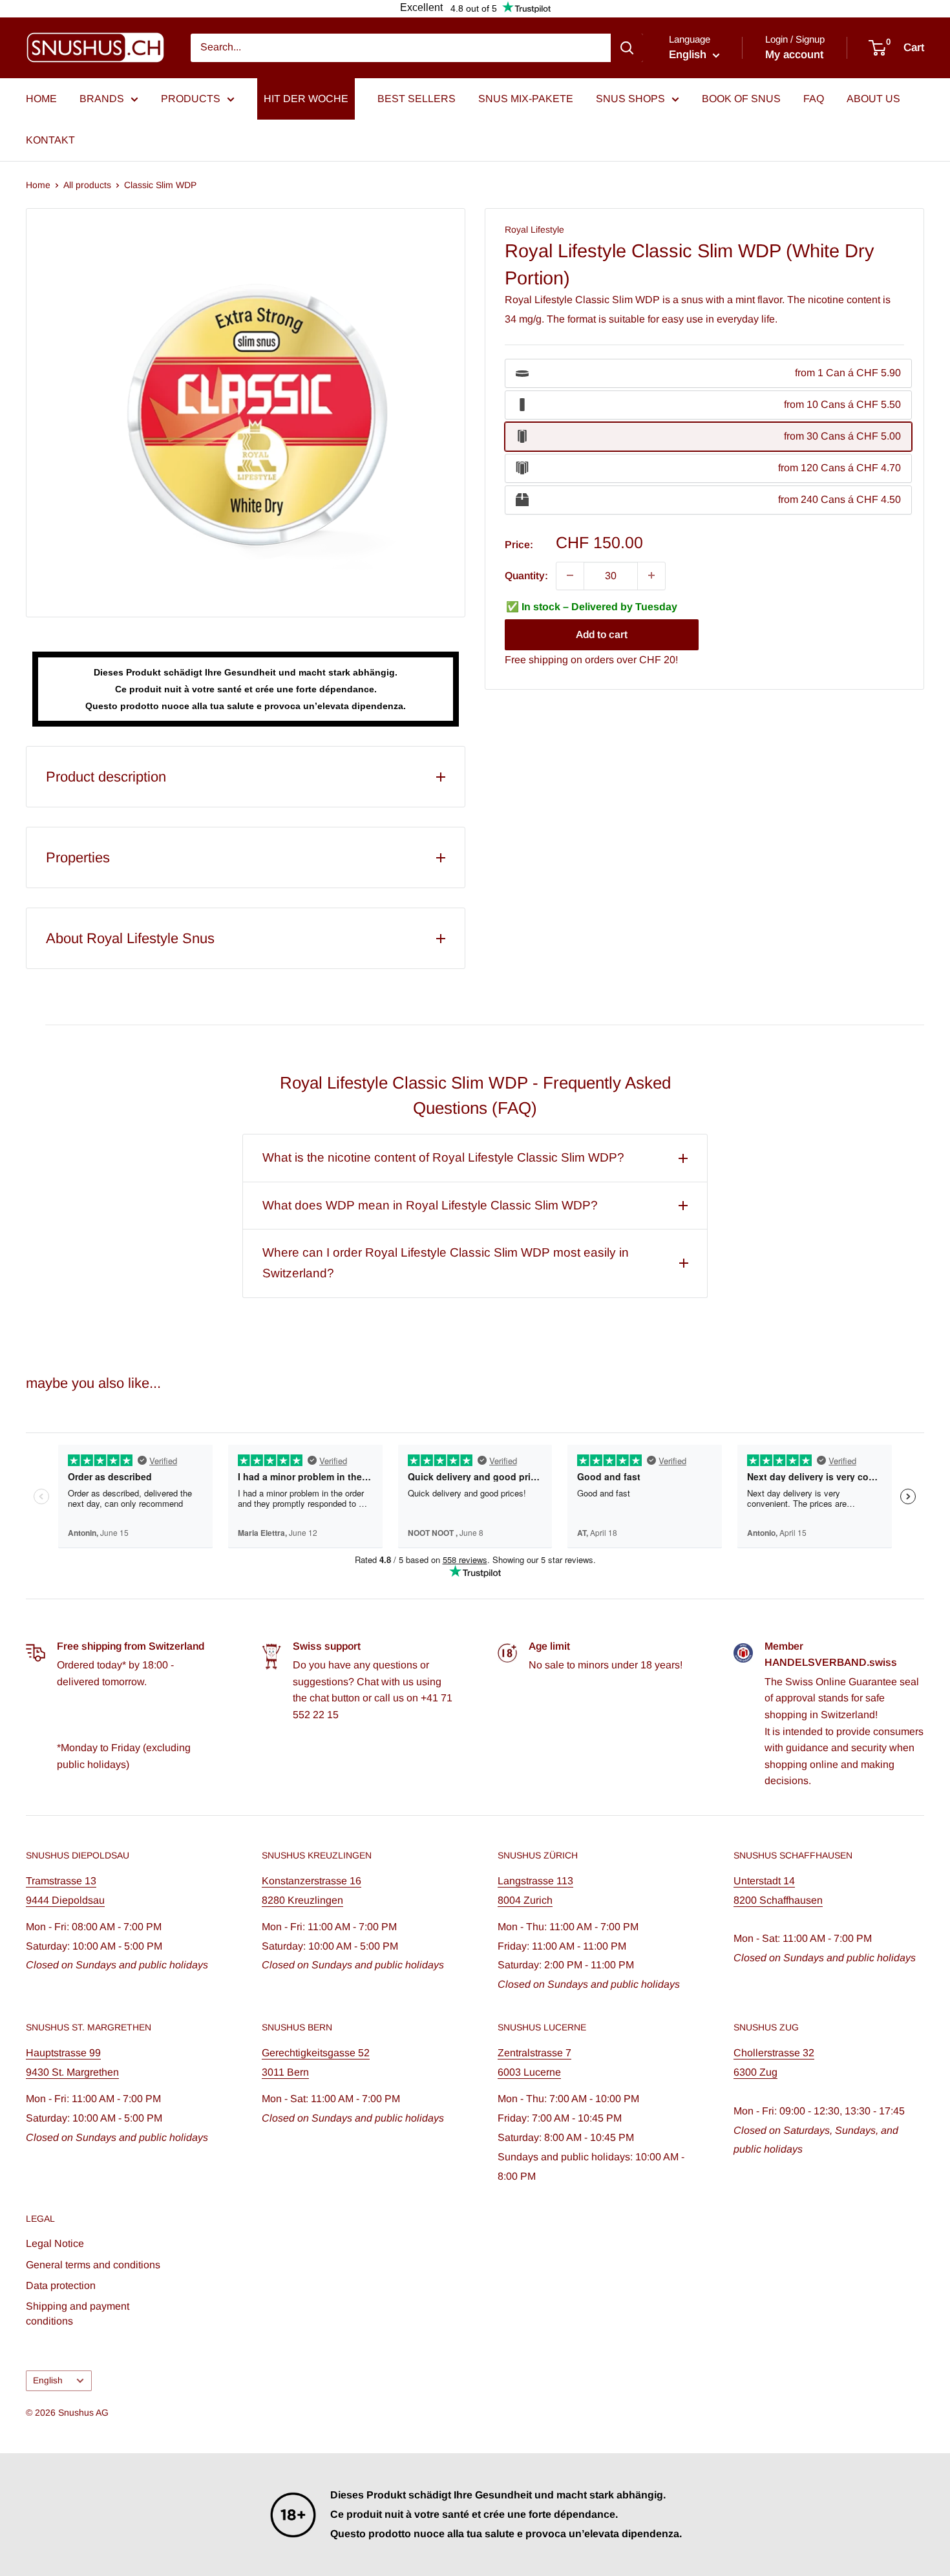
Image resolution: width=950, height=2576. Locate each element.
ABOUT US (873, 99)
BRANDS (102, 99)
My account (794, 55)
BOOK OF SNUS (741, 99)
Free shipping (536, 660)
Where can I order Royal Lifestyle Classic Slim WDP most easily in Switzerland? (446, 1263)
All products (87, 185)
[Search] (627, 48)
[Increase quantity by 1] (651, 575)
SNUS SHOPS (630, 99)
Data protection (61, 2285)
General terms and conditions (93, 2265)
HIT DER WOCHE (306, 99)
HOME (41, 99)
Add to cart (602, 634)
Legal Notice (55, 2243)
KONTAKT (50, 140)
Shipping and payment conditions (78, 2313)
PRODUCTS (191, 99)
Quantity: (526, 575)
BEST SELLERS (417, 99)
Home (38, 185)
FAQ (814, 99)
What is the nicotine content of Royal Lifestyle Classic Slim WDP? (443, 1157)
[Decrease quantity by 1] (570, 575)
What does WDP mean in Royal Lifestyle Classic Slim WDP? (430, 1205)
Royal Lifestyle (534, 229)
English (48, 2380)
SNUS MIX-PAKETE (526, 99)
